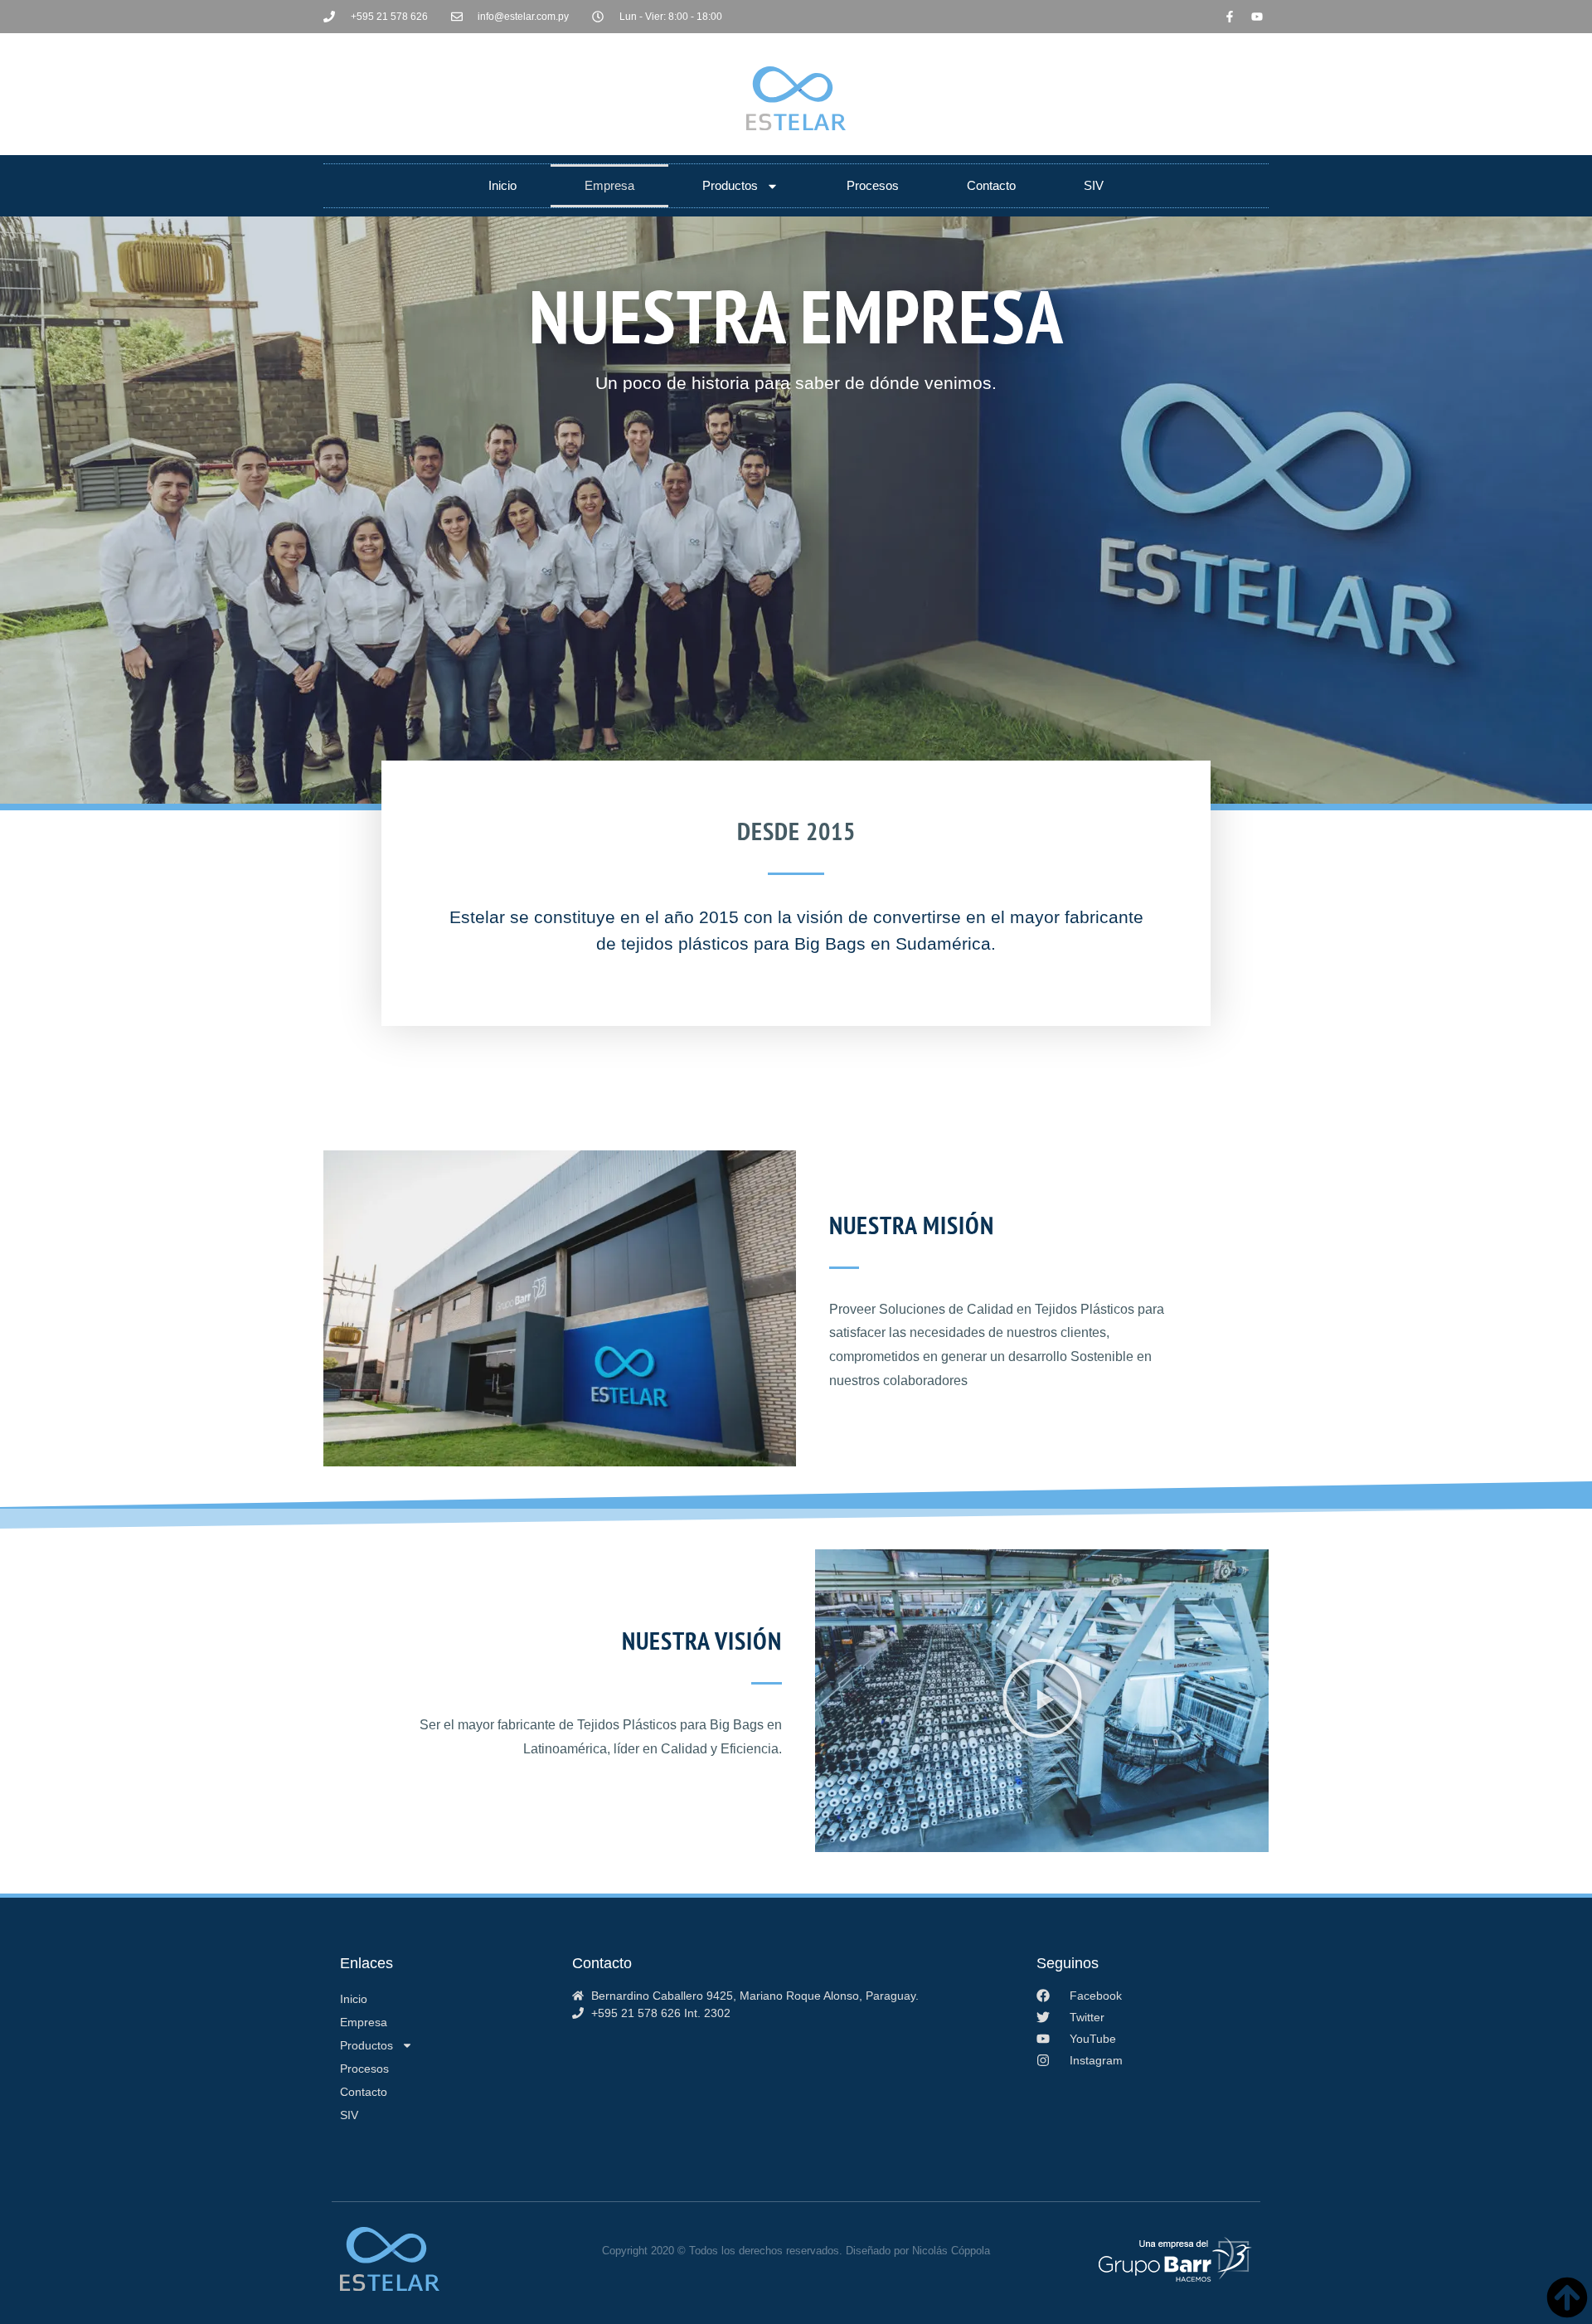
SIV (1094, 185)
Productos (730, 185)
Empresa (609, 185)
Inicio (502, 185)
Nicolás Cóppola (951, 2251)
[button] (1042, 1701)
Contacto (991, 185)
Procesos (873, 185)
